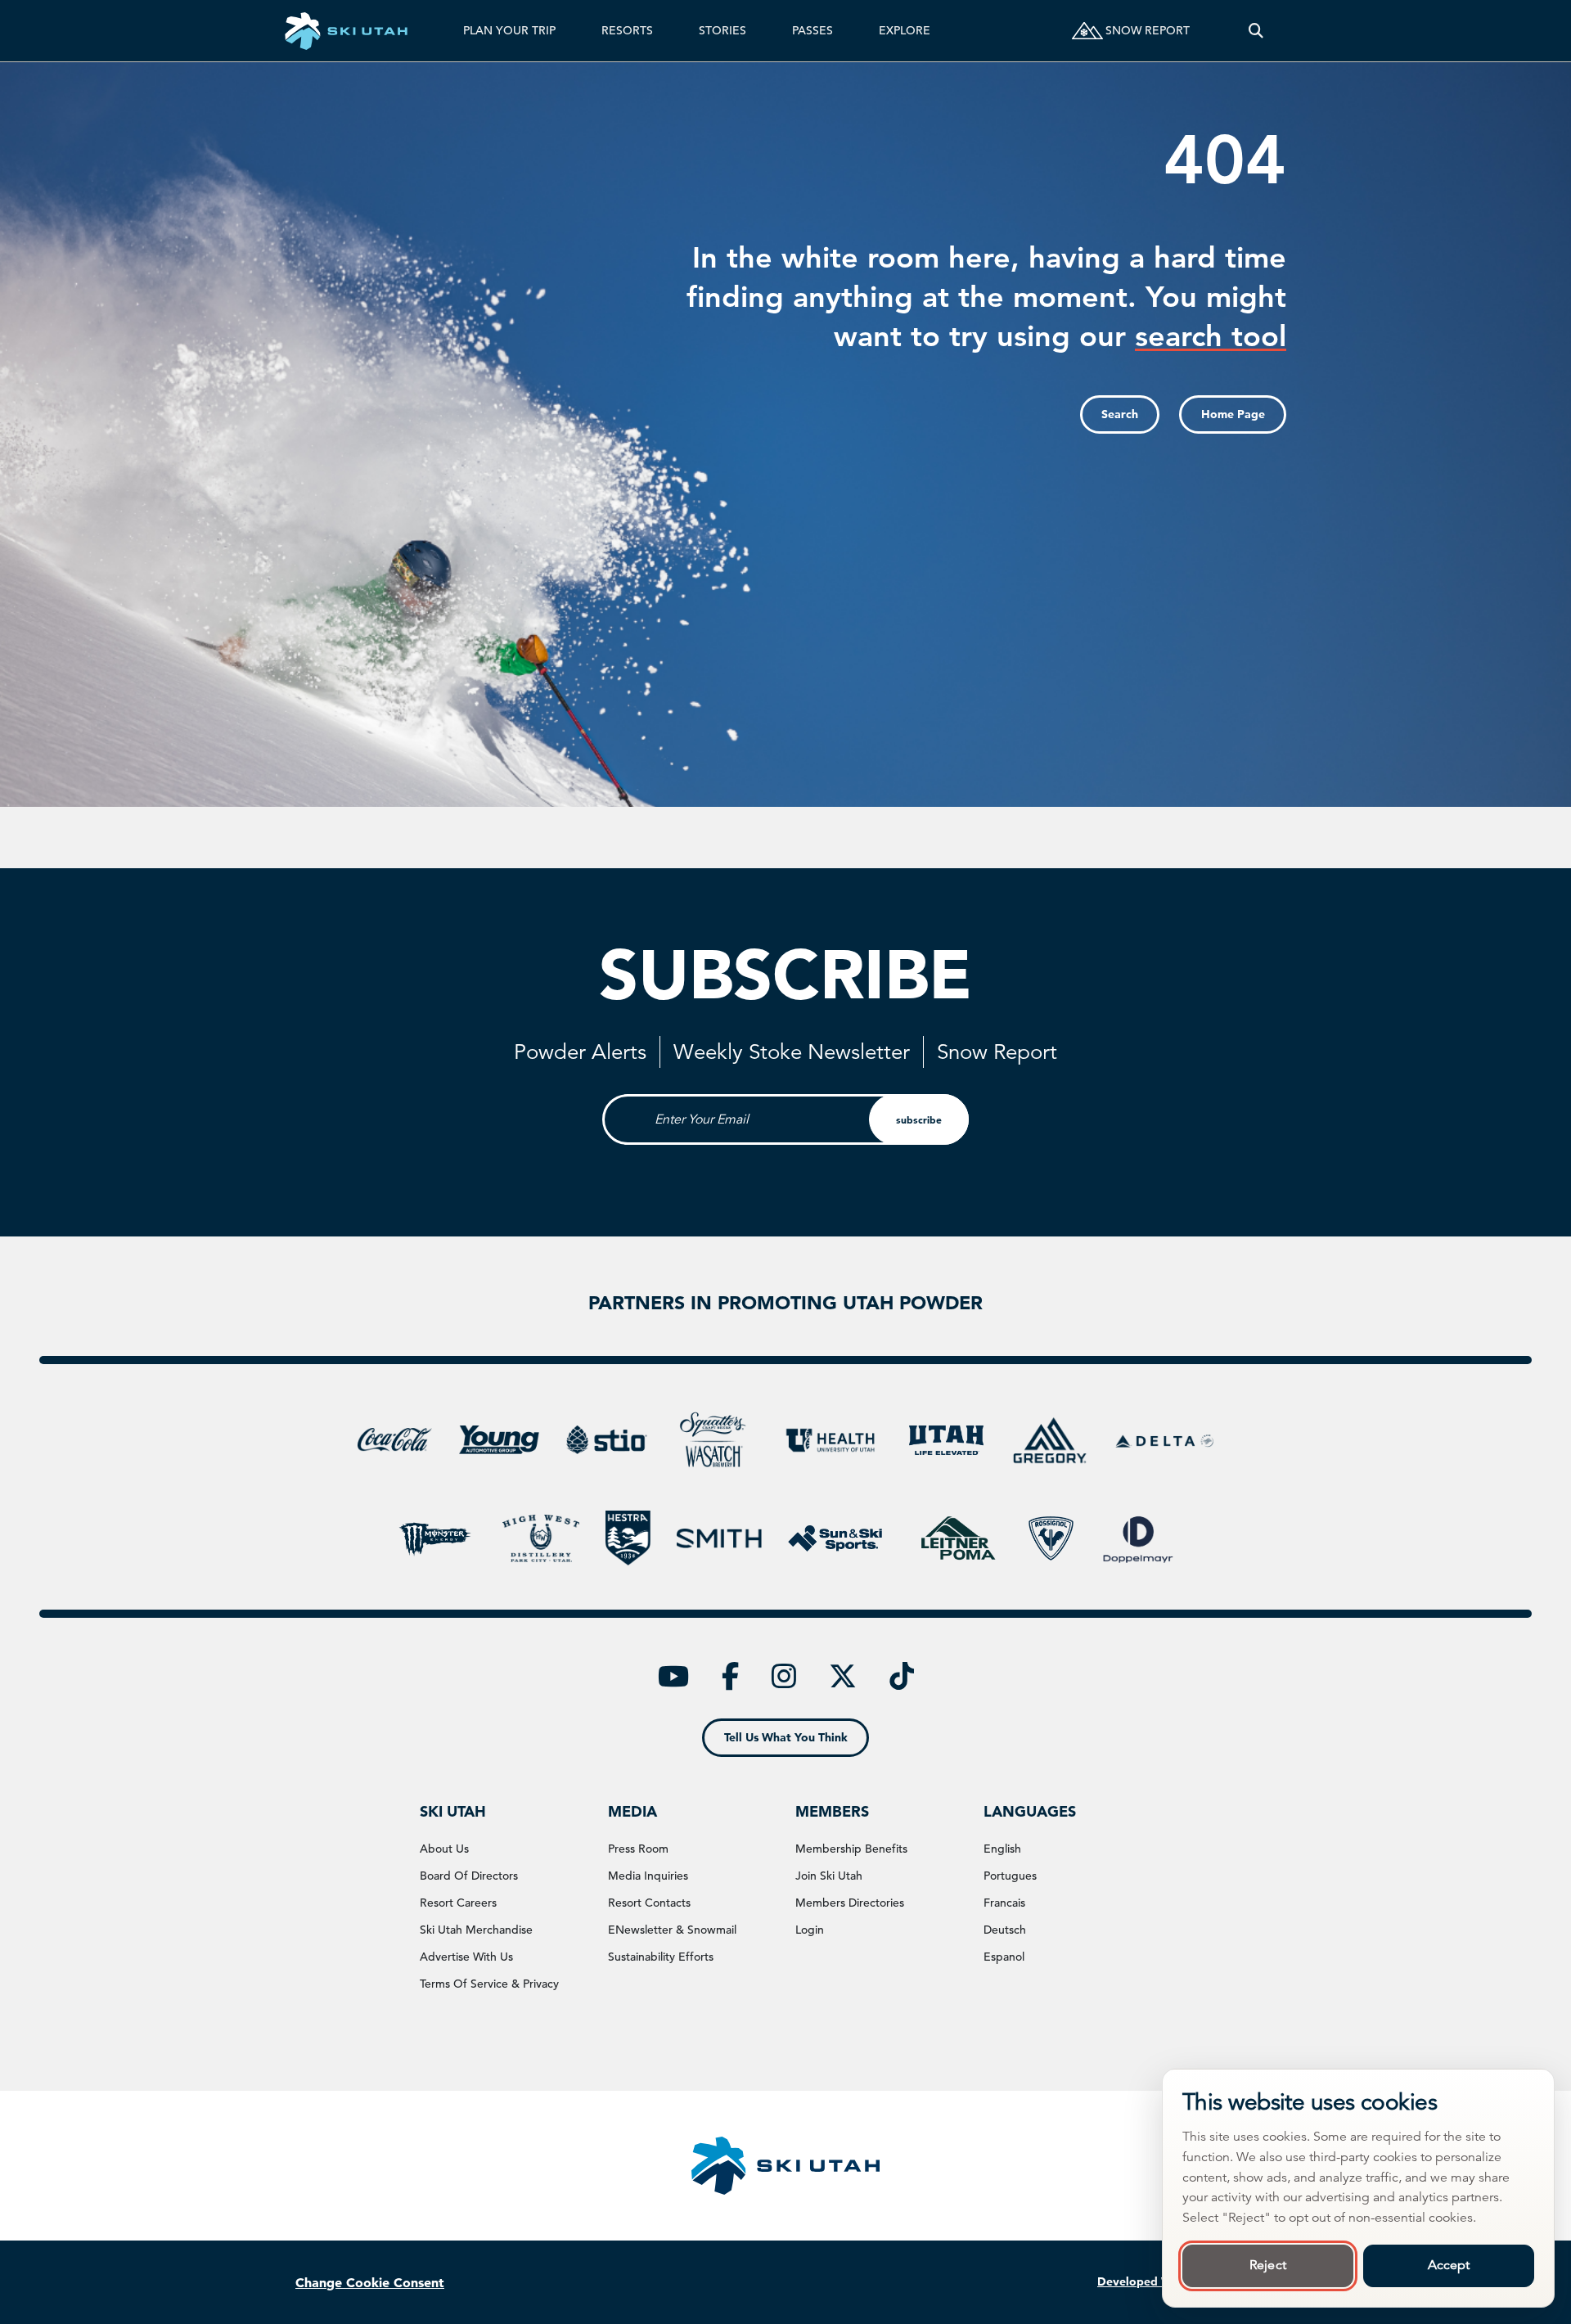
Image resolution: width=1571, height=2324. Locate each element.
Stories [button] (722, 30)
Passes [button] (813, 30)
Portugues (1010, 1876)
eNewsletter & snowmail (672, 1930)
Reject (1268, 2265)
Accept (1449, 2265)
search (1120, 414)
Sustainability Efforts (661, 1957)
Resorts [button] (627, 30)
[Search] (1256, 31)
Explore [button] (905, 30)
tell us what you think (786, 1737)
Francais (1004, 1903)
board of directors (469, 1876)
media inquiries (648, 1876)
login (810, 1930)
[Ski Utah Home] (346, 31)
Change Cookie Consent (370, 2282)
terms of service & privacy (489, 1984)
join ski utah (829, 1876)
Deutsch (1005, 1930)
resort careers (458, 1903)
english (1002, 1849)
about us (444, 1849)
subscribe (919, 1119)
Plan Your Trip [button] (509, 30)
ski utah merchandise (476, 1930)
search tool (1211, 336)
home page (1233, 414)
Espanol (1004, 1957)
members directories (850, 1903)
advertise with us (466, 1957)
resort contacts (649, 1903)
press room (638, 1849)
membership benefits (851, 1849)
